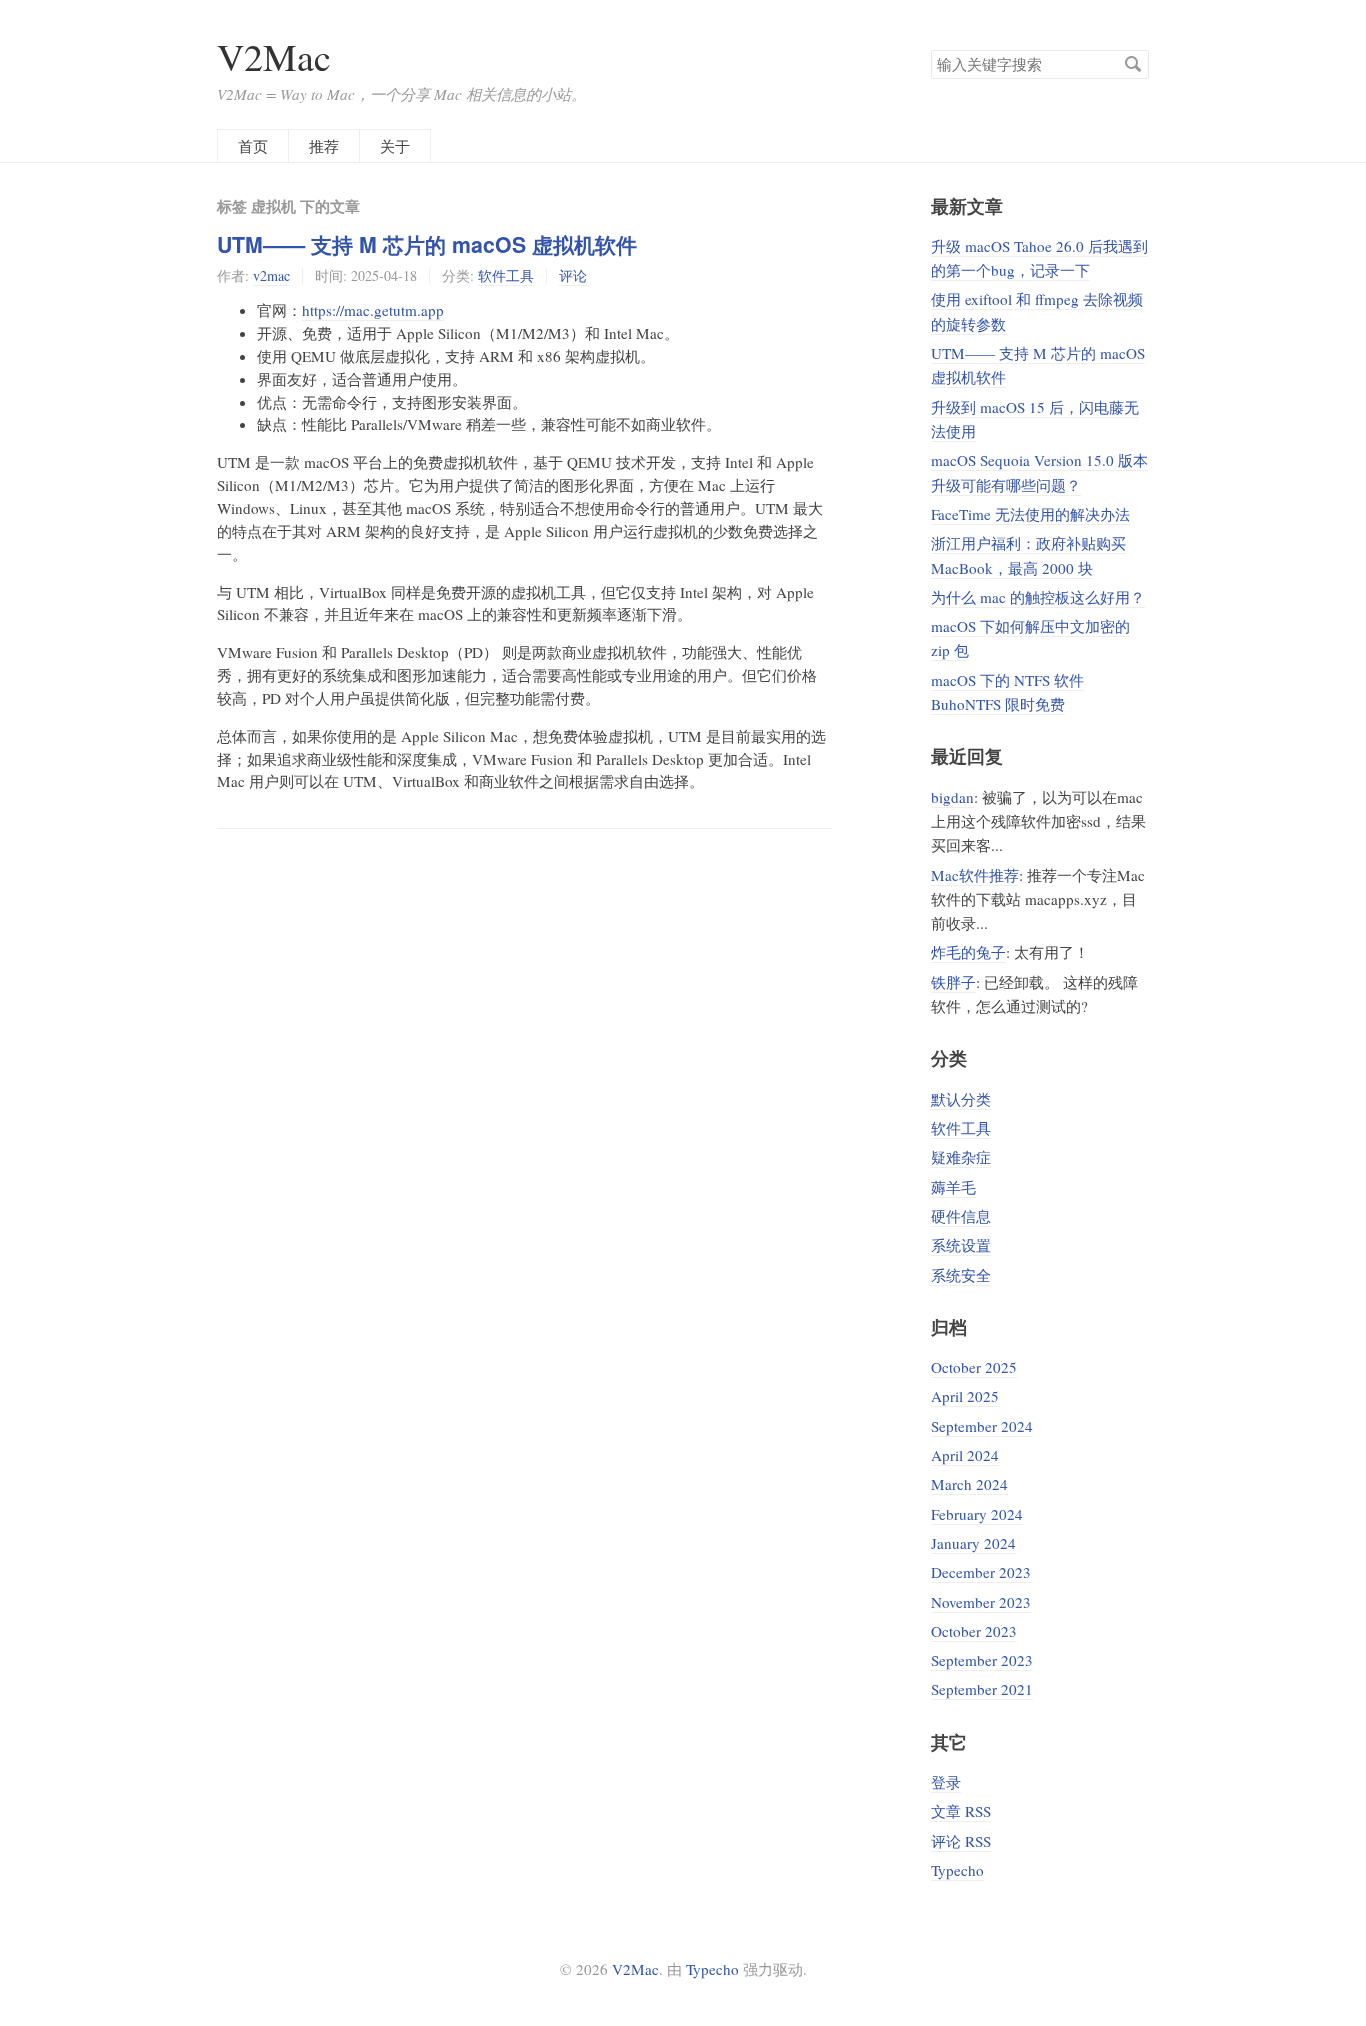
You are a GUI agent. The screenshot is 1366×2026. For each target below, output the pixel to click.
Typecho (957, 1870)
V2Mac (274, 56)
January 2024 (973, 1543)
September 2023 (982, 1660)
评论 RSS (961, 1841)
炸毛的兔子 (968, 952)
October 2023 (974, 1631)
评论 (573, 275)
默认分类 (961, 1099)
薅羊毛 (953, 1187)
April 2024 (965, 1455)
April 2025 (965, 1396)
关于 (395, 146)
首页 (253, 146)
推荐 (324, 146)
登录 (946, 1782)
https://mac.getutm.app (373, 310)
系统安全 (961, 1275)
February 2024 (977, 1514)
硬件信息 (961, 1216)
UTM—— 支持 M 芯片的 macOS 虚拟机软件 (427, 244)
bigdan (952, 797)
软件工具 (506, 275)
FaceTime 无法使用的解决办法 (1030, 514)
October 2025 (974, 1367)
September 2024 (982, 1426)
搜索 (1133, 64)
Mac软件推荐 (975, 875)
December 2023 (981, 1572)
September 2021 (982, 1689)
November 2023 (981, 1602)
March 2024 (969, 1484)
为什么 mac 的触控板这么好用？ (1038, 597)
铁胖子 (953, 982)
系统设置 (961, 1245)
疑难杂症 (961, 1157)
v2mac (271, 275)
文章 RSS (961, 1811)
